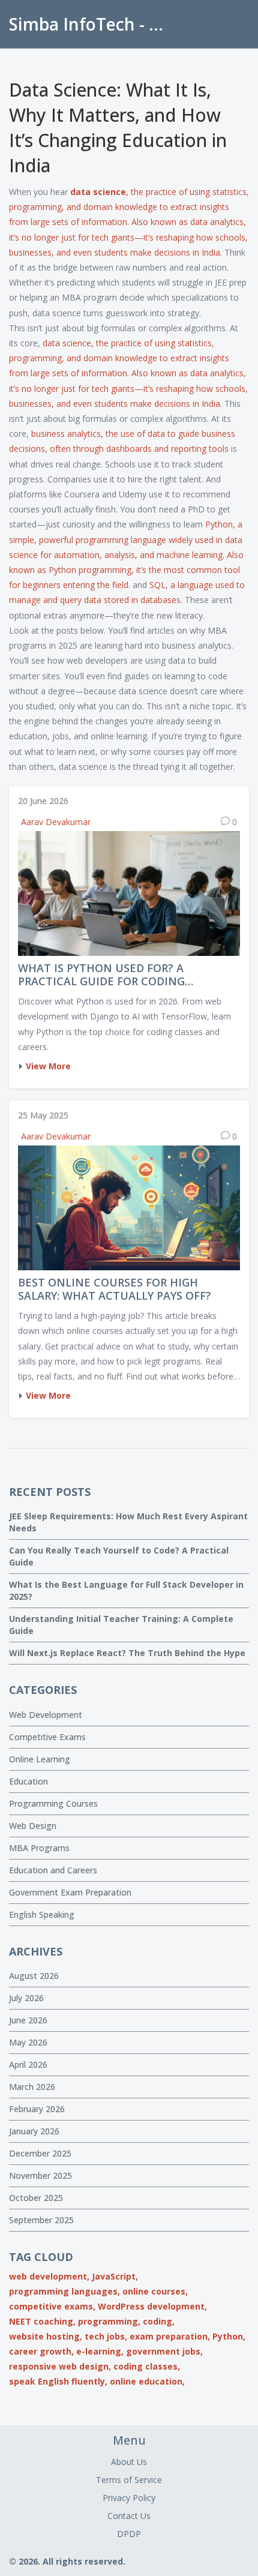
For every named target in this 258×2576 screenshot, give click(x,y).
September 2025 (41, 2220)
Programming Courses (53, 1803)
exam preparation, (170, 2336)
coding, (159, 2321)
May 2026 (28, 2042)
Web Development (46, 1715)
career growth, (41, 2351)
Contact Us (129, 2516)
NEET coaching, (42, 2321)
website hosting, (46, 2336)
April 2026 (28, 2064)
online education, (147, 2381)
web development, (49, 2276)
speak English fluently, (58, 2381)
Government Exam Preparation (70, 1892)
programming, (109, 2321)
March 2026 (32, 2087)
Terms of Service (129, 2480)
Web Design (33, 1826)
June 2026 (28, 2020)
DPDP (129, 2534)
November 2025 (40, 2175)
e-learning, (100, 2351)
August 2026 (34, 1976)
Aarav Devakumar (56, 822)
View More (48, 1066)
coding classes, (147, 2366)
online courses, (155, 2291)
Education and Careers (53, 1870)
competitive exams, (52, 2306)
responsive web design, (60, 2366)
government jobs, (164, 2351)
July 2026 (26, 1998)
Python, (229, 2336)
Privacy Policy (129, 2498)
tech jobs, (106, 2336)
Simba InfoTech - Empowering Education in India (93, 24)
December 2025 (40, 2153)
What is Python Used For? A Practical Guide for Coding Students (101, 975)
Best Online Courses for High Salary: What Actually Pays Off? (115, 1289)
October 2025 (36, 2198)
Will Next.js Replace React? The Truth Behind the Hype (127, 1653)
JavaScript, (115, 2276)
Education (28, 1781)
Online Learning (40, 1759)
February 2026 (37, 2109)
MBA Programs (39, 1848)
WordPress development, (152, 2306)
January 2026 (34, 2131)
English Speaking (42, 1914)
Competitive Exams (47, 1737)
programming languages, (64, 2291)
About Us (129, 2462)
